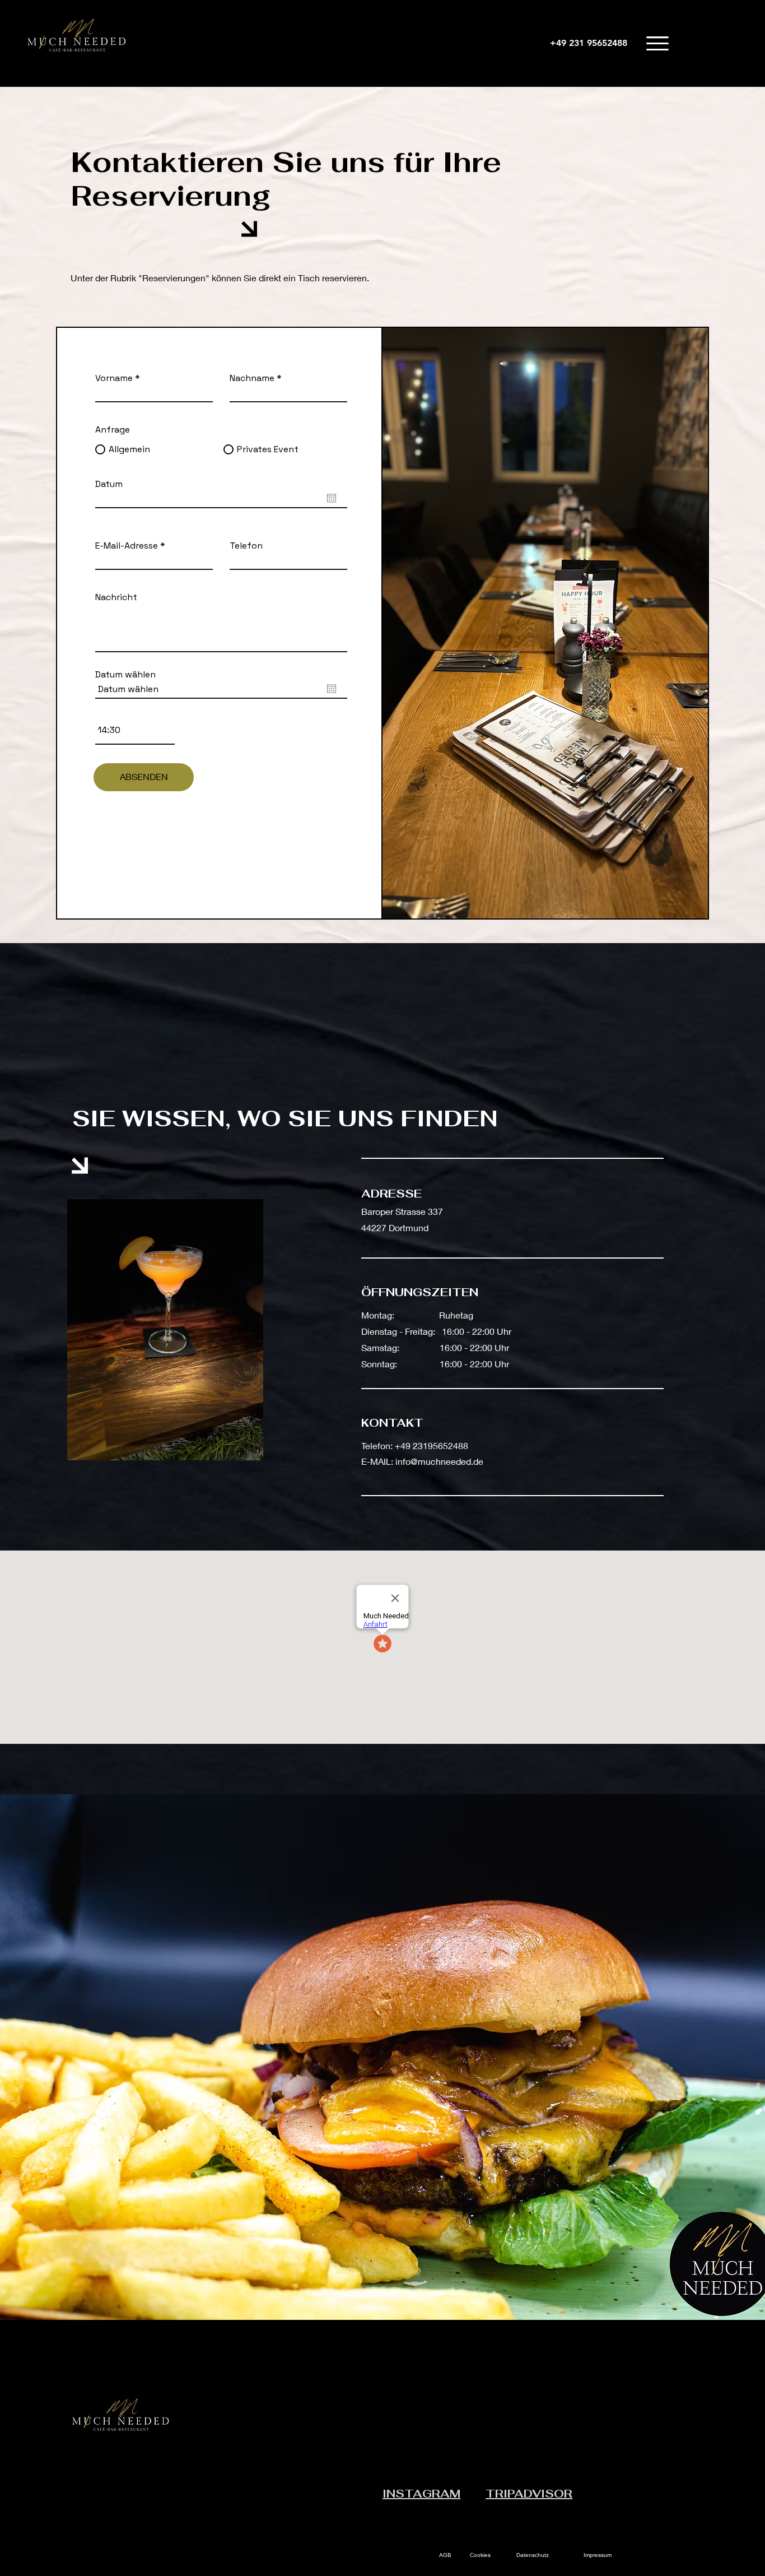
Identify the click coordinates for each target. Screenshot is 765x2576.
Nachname (252, 378)
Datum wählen (125, 675)
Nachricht (116, 597)
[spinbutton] (135, 730)
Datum (109, 484)
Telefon (246, 546)
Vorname (114, 378)
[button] (657, 43)
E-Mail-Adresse (127, 546)
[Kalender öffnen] (332, 498)
